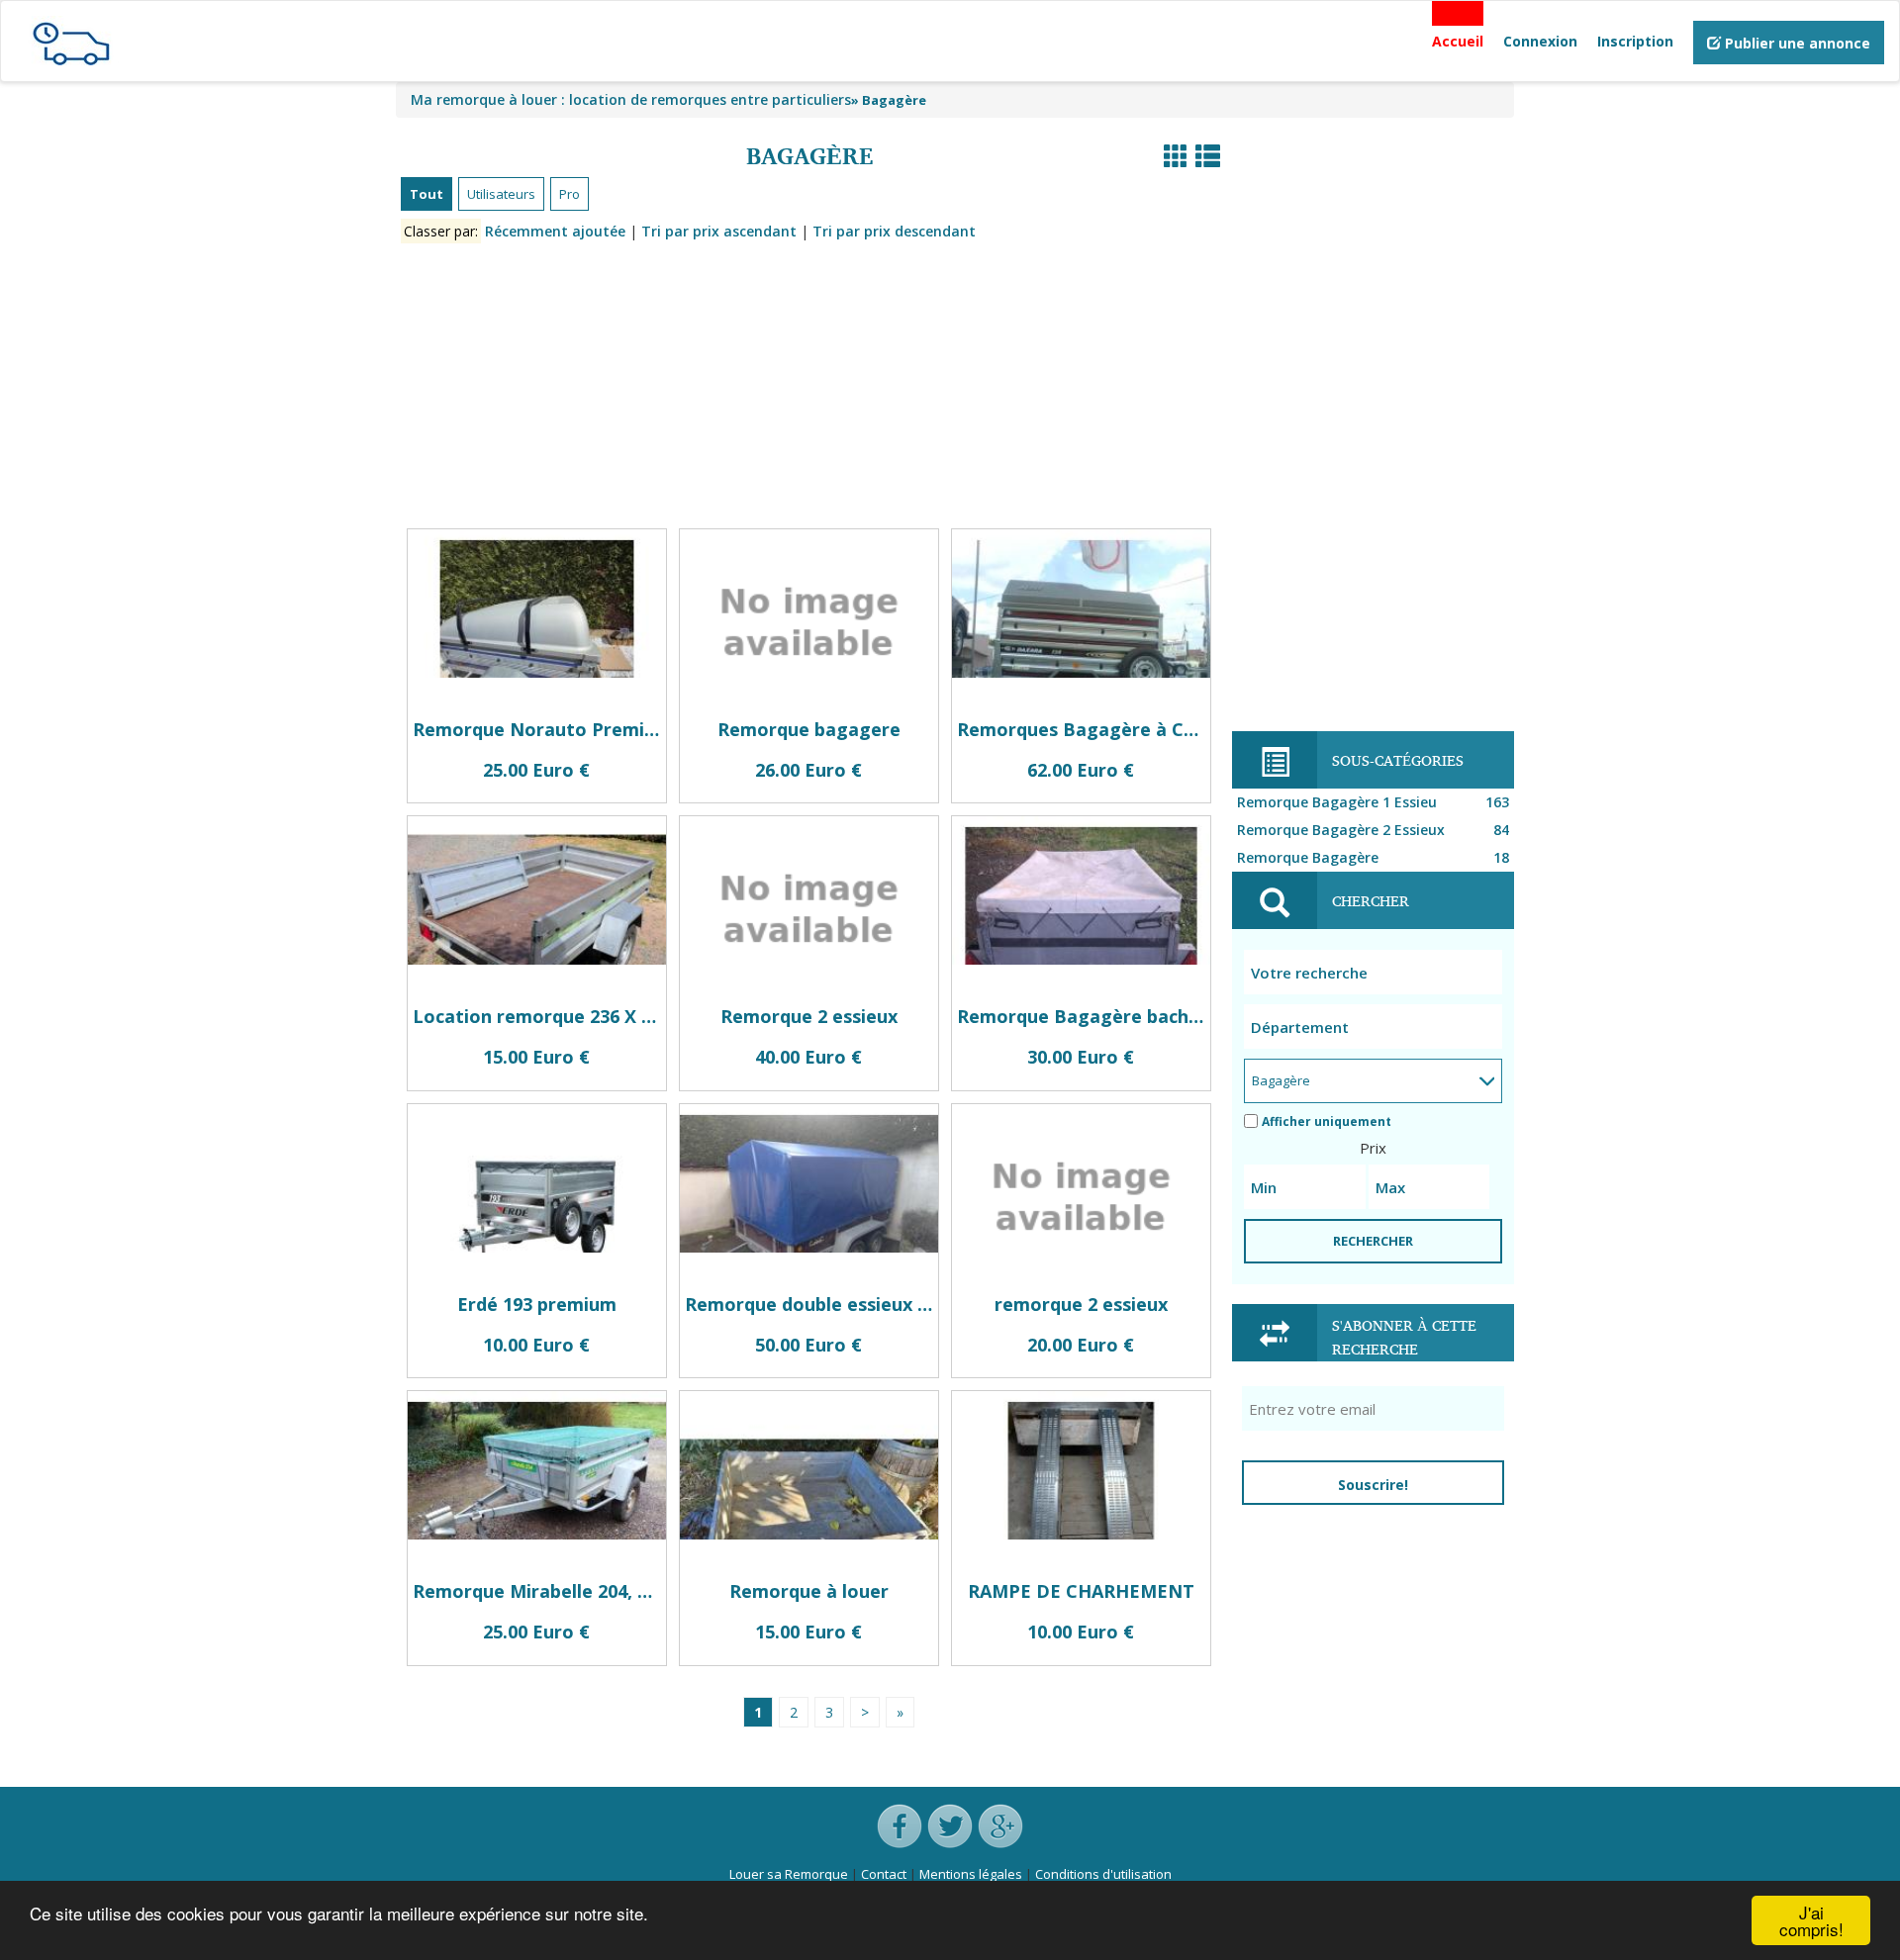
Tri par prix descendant (894, 231)
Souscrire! (1373, 1485)
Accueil (1458, 41)
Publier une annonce (1796, 43)
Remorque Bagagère (1373, 857)
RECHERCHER (1373, 1241)
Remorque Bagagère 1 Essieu (1373, 802)
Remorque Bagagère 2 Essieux (1373, 830)
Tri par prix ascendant (719, 231)
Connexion (1540, 41)
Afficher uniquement (1327, 1121)
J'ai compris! (1811, 1920)
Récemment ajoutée (555, 231)
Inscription (1635, 41)
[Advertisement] (809, 390)
